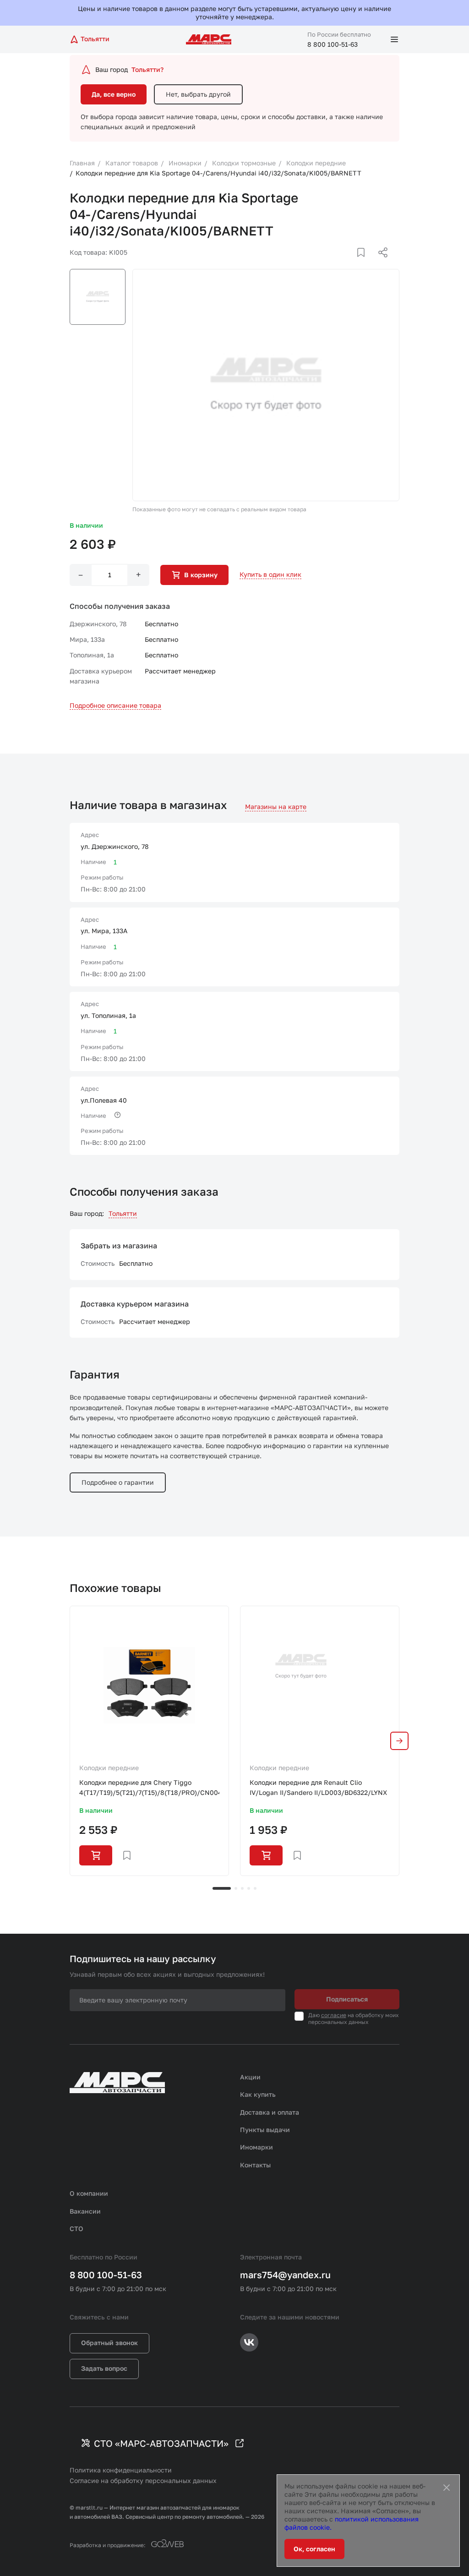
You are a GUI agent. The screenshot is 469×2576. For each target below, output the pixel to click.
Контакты (255, 2165)
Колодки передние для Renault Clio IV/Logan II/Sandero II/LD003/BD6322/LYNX (318, 1787)
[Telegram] (336, 263)
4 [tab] (249, 1888)
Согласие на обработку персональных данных (143, 2480)
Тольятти (123, 1213)
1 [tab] (222, 1888)
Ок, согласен (314, 2549)
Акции (250, 2077)
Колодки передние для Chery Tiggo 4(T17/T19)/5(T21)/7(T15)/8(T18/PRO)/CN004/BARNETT (149, 1787)
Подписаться (347, 1999)
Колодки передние (109, 1768)
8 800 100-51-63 (333, 44)
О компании (89, 2193)
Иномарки (256, 2147)
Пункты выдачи (265, 2130)
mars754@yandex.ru (285, 2275)
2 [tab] (236, 1888)
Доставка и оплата (270, 2112)
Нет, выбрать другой (198, 94)
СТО (76, 2229)
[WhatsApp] (380, 263)
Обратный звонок (109, 2343)
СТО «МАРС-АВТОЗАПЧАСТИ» (161, 2443)
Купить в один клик (270, 574)
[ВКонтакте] (350, 263)
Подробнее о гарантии (118, 1482)
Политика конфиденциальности (121, 2470)
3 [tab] (242, 1888)
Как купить (258, 2094)
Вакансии (85, 2211)
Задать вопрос (104, 2368)
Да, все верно (114, 94)
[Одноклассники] (365, 263)
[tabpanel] (149, 1741)
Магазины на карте (276, 807)
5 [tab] (255, 1888)
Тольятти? (147, 69)
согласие (334, 2015)
